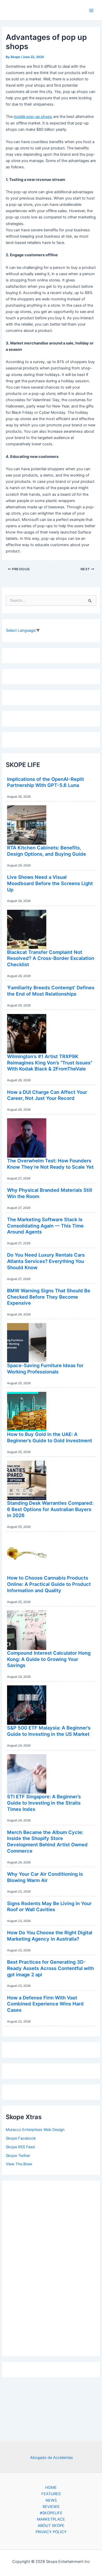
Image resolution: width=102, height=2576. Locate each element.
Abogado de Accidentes (52, 2458)
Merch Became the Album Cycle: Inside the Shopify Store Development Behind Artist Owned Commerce (47, 1841)
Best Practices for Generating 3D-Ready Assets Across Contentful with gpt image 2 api (50, 1968)
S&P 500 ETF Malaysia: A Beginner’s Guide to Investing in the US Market (49, 1731)
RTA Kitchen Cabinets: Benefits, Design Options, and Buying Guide (47, 851)
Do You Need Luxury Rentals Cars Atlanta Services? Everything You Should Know (46, 1261)
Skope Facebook (21, 2138)
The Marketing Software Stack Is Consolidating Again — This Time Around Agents (45, 1226)
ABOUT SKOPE (51, 2526)
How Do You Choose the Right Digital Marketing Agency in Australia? (50, 1936)
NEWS (51, 2500)
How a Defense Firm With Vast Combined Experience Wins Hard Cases (45, 2004)
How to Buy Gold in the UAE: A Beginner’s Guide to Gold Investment (50, 1437)
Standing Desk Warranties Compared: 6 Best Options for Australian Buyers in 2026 (50, 1509)
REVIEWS (51, 2507)
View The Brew (19, 2164)
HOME (51, 2488)
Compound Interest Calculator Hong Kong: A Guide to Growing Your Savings (49, 1659)
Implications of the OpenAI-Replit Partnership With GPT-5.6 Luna (46, 782)
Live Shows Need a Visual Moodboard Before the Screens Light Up (50, 883)
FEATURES (51, 2494)
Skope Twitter (18, 2156)
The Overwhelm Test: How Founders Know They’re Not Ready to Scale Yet (50, 1164)
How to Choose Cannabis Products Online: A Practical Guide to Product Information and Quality (49, 1584)
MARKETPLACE (51, 2519)
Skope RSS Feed (20, 2147)
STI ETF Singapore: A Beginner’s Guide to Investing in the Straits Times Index (44, 1803)
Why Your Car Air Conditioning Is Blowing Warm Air (45, 1877)
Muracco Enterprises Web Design (35, 2130)
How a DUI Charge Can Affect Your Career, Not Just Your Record (47, 1095)
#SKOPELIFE (51, 2513)
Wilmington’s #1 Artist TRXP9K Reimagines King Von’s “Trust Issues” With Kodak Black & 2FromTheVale (50, 1062)
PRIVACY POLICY (51, 2532)
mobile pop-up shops (33, 117)
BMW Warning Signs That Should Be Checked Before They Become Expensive (49, 1297)
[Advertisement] (51, 2267)
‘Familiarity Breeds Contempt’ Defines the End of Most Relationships (51, 991)
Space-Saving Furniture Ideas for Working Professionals (45, 1368)
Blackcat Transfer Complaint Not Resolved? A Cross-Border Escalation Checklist (51, 958)
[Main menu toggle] (91, 11)
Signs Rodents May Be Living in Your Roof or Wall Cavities (49, 1906)
